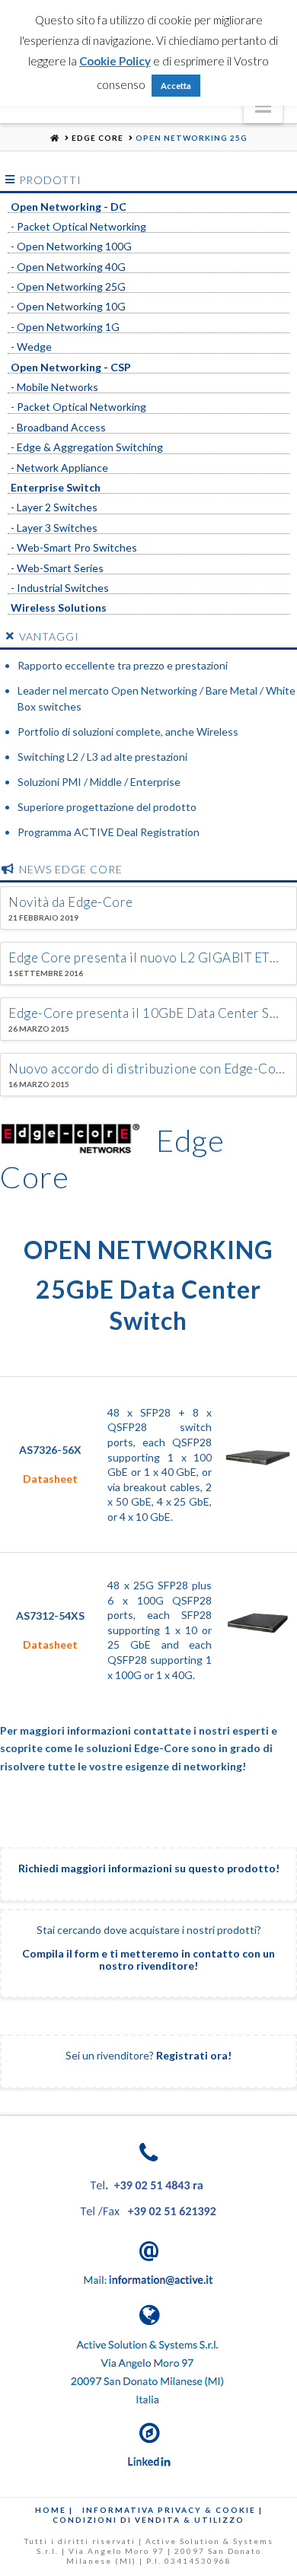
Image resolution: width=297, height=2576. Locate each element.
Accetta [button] (176, 86)
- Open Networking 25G (68, 287)
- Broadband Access (58, 428)
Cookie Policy (115, 61)
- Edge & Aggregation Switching (87, 447)
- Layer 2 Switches (54, 507)
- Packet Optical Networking (78, 227)
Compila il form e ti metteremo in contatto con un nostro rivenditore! (148, 1959)
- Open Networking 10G (68, 307)
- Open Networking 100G (71, 246)
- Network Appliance (59, 468)
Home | (54, 2510)
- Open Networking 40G (68, 267)
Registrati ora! (194, 2055)
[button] (263, 106)
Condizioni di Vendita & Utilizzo (148, 2520)
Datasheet (50, 1479)
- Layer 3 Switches (54, 528)
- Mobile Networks (54, 387)
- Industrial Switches (60, 588)
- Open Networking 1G (65, 327)
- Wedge (31, 347)
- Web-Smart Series (57, 568)
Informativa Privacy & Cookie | (172, 2510)
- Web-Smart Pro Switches (74, 548)
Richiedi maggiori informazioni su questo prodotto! (149, 1868)
